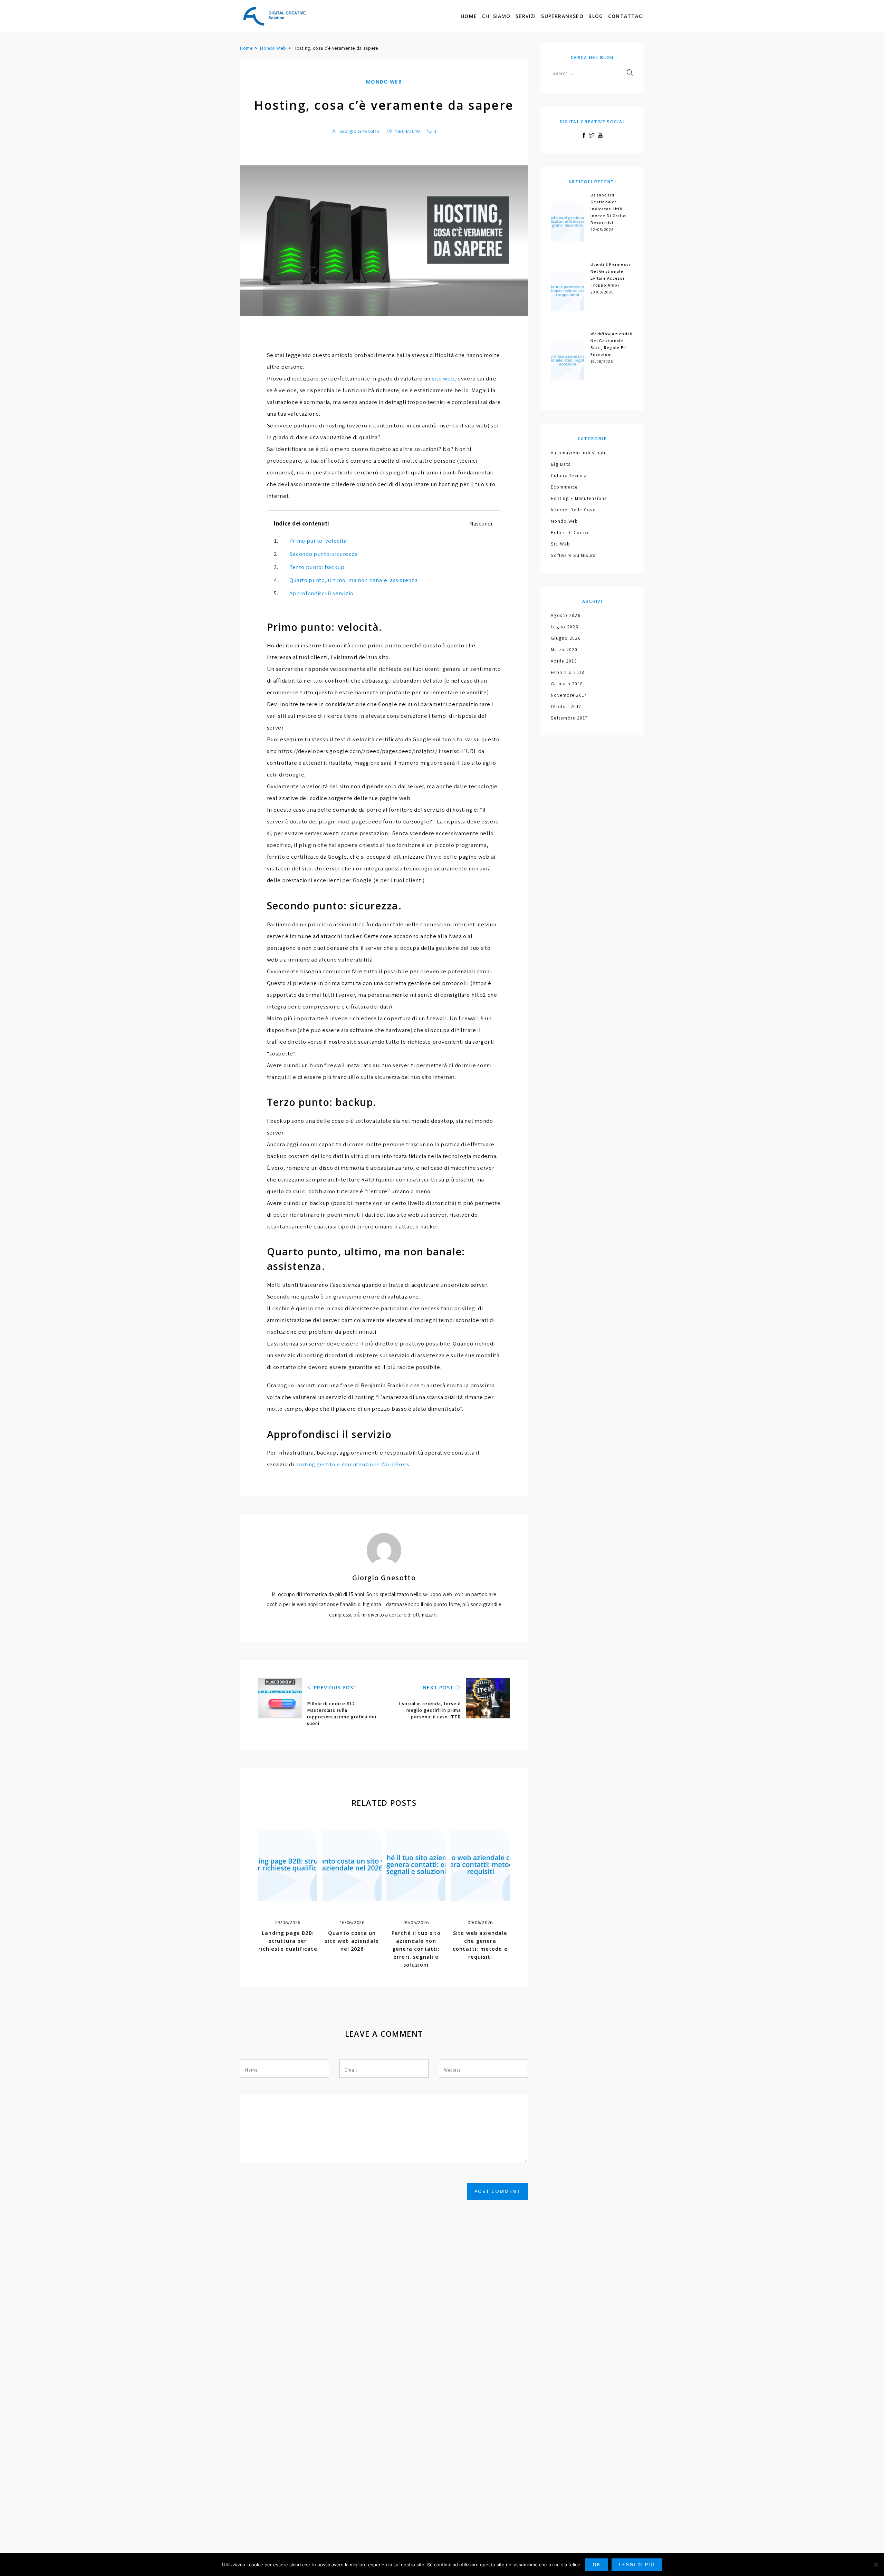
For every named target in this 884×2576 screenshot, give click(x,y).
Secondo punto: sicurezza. (324, 554)
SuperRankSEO (562, 16)
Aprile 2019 (564, 661)
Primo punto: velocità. (319, 541)
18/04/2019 (407, 131)
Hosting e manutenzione (579, 498)
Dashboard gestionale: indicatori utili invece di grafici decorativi (609, 209)
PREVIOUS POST (335, 1687)
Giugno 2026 (566, 638)
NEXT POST (439, 1687)
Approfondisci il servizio (322, 593)
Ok (597, 2565)
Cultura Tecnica (569, 475)
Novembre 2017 (569, 695)
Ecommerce (564, 487)
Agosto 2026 (566, 615)
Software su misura (573, 555)
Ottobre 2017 (566, 706)
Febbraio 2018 (568, 672)
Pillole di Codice (570, 532)
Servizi (526, 16)
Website (452, 2070)
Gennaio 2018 (567, 684)
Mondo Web (273, 48)
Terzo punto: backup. (318, 567)
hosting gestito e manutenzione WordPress (352, 1464)
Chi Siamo (496, 16)
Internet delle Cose (573, 510)
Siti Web (560, 544)
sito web (443, 378)
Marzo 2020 (564, 649)
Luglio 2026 (565, 627)
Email (351, 2070)
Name (251, 2070)
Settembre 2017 (569, 718)
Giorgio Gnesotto (359, 131)
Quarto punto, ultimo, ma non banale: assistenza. (354, 580)
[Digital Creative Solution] (275, 16)
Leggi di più (637, 2565)
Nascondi (481, 523)
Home (469, 16)
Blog (596, 16)
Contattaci (626, 16)
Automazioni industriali (578, 453)
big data (561, 464)
